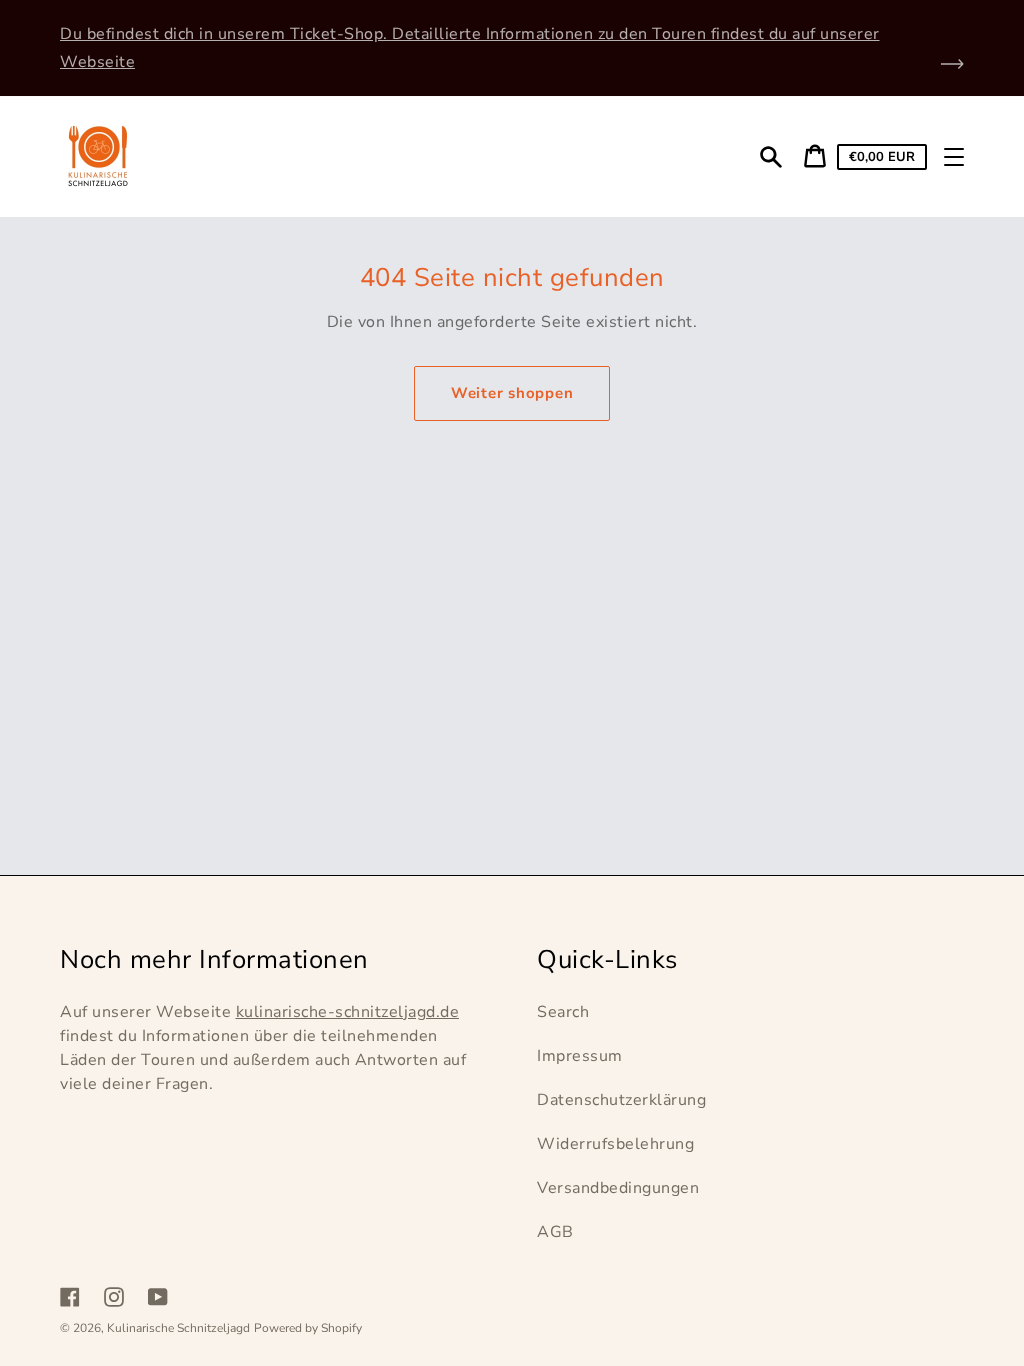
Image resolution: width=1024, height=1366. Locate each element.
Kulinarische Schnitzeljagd (178, 1328)
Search (563, 1012)
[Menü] (954, 157)
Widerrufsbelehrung (615, 1144)
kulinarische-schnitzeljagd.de (348, 1012)
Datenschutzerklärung (621, 1100)
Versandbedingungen (618, 1188)
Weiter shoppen (512, 393)
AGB (555, 1232)
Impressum (580, 1056)
